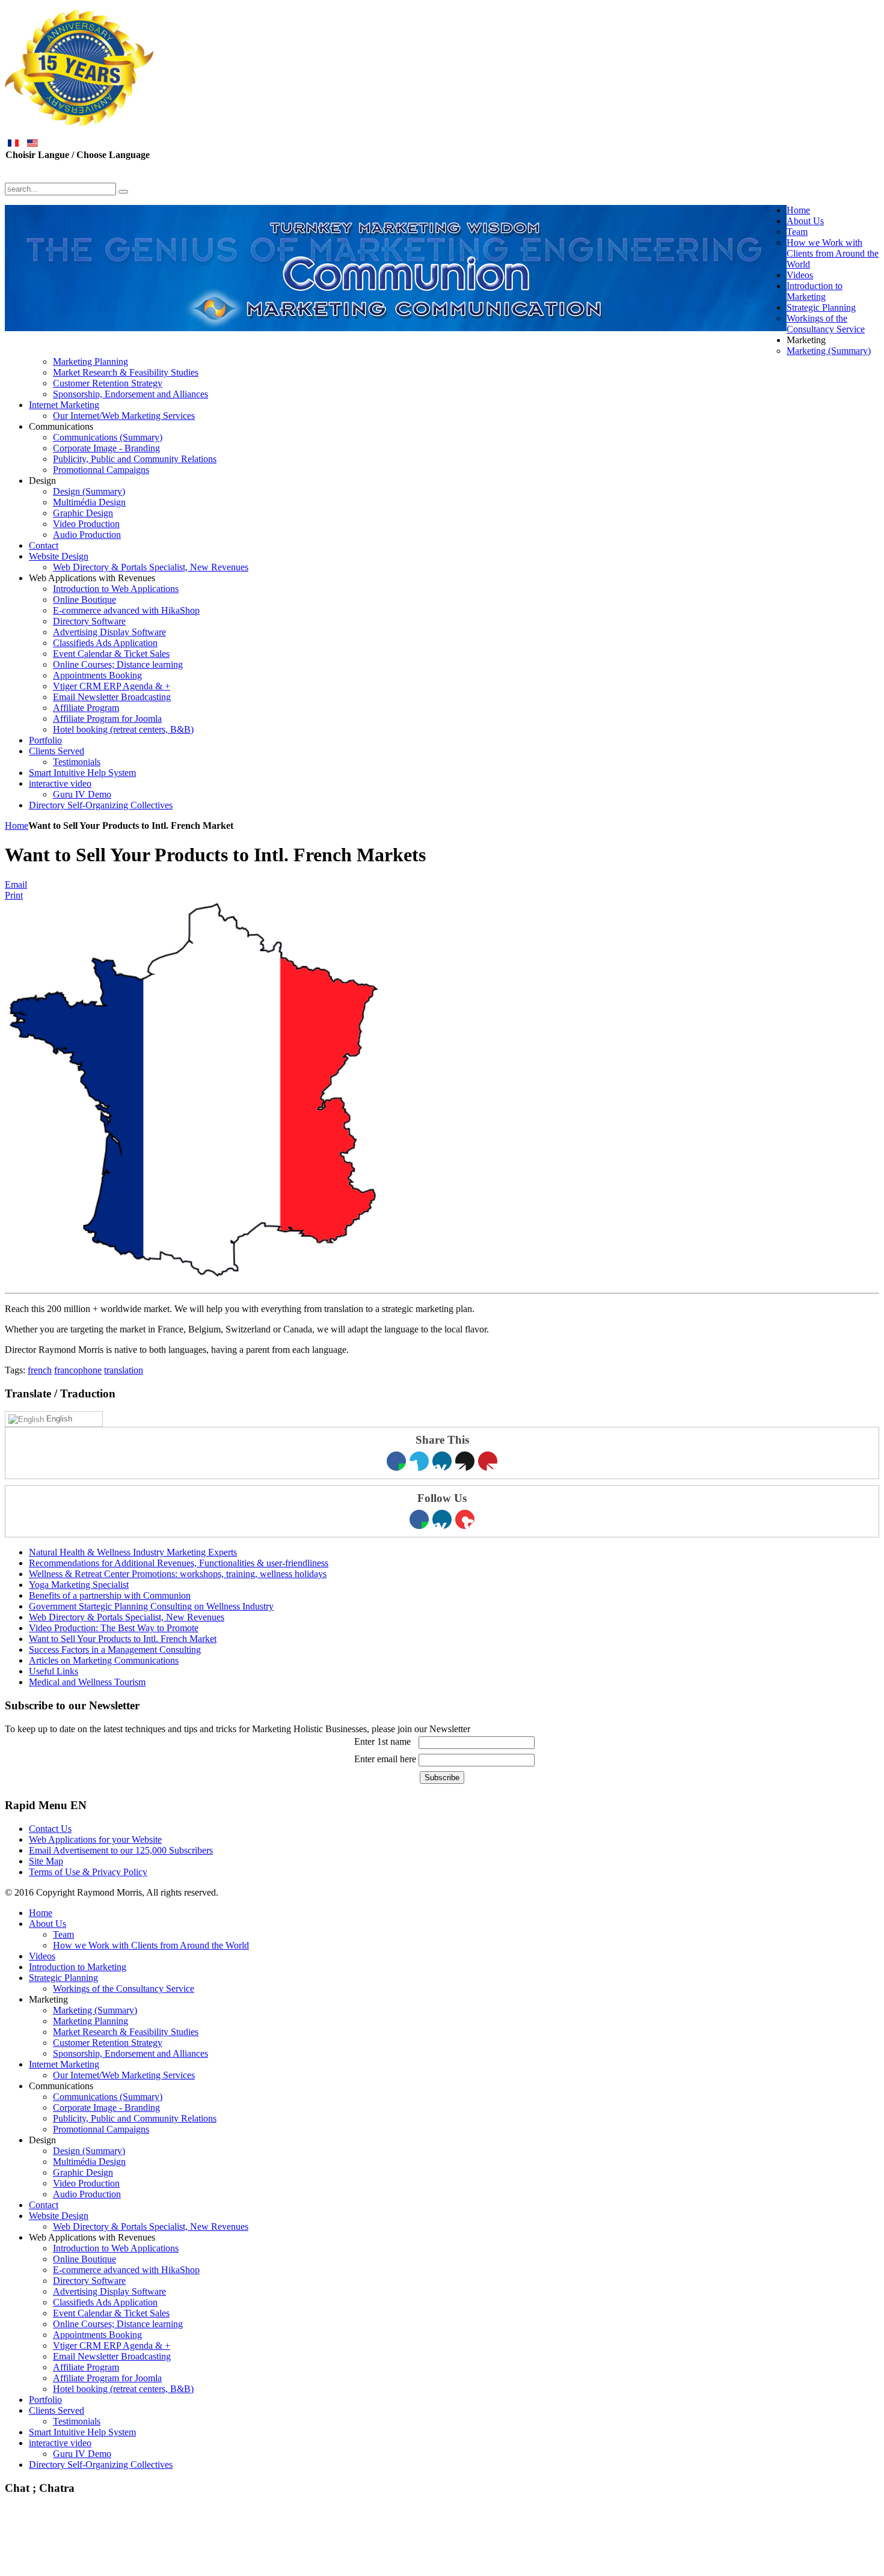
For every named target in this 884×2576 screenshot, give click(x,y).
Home (17, 826)
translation (124, 1370)
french (40, 1370)
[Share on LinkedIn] (442, 1461)
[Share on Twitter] (419, 1461)
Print (14, 895)
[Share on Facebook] (396, 1461)
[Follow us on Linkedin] (442, 1519)
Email (16, 884)
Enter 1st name (382, 1741)
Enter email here (385, 1759)
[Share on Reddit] (465, 1461)
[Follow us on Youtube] (465, 1519)
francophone (78, 1370)
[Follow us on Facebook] (419, 1519)
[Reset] (123, 192)
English (58, 1419)
